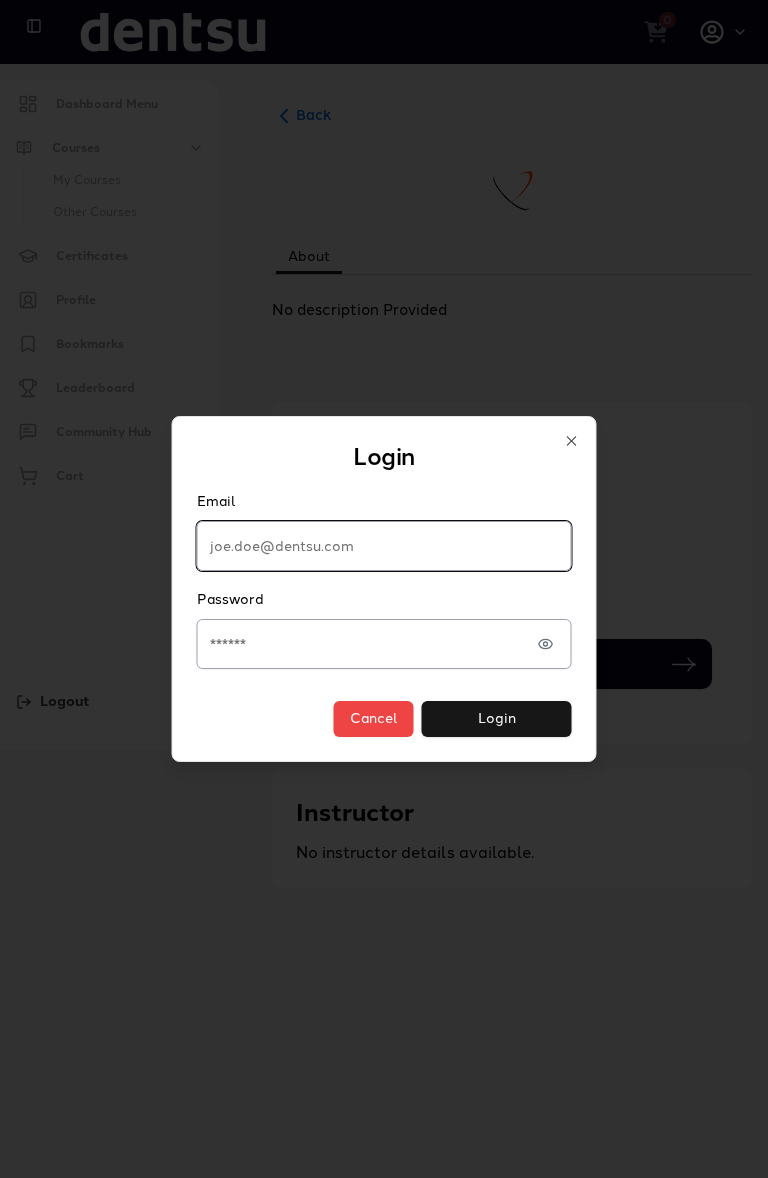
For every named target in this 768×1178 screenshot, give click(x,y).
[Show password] (546, 644)
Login (497, 718)
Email (216, 501)
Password (230, 599)
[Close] (572, 441)
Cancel (374, 718)
